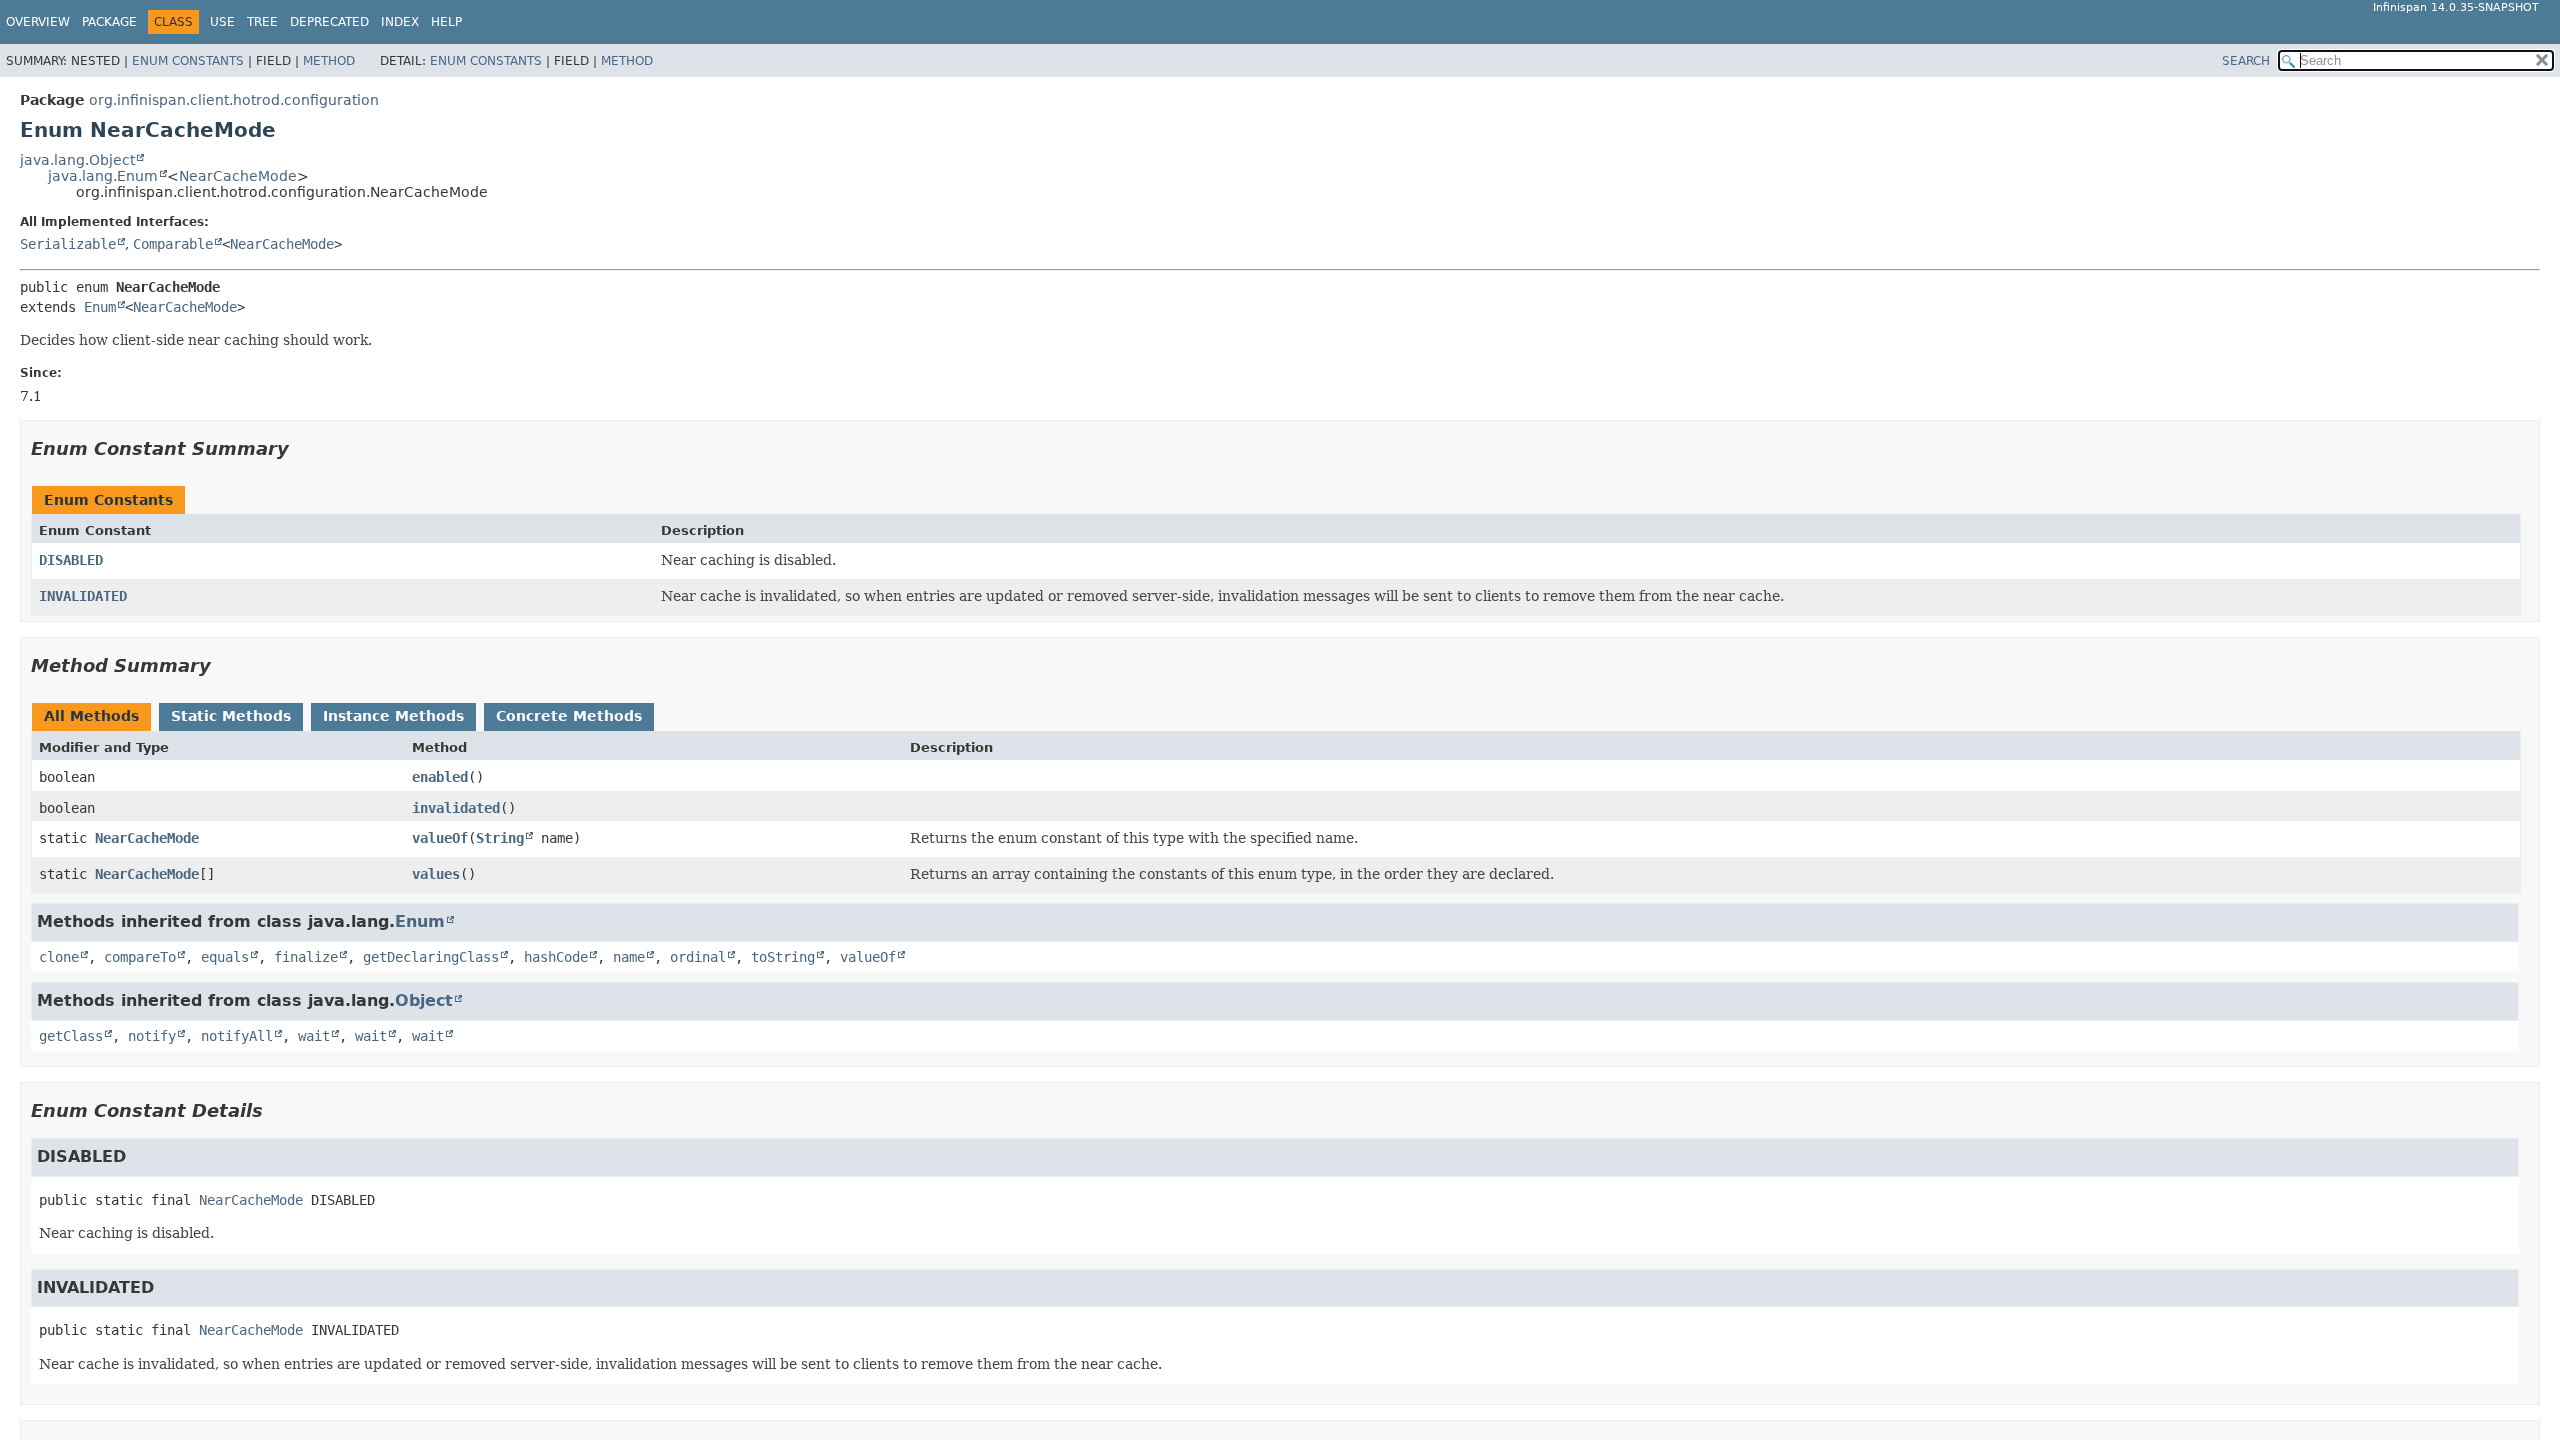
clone (59, 957)
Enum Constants (188, 61)
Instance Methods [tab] (393, 716)
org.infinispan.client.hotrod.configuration (234, 100)
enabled (440, 777)
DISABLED (71, 560)
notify (152, 1036)
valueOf (440, 838)
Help (446, 22)
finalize (306, 957)
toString (783, 957)
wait (314, 1036)
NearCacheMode (238, 176)
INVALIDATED (83, 596)
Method (329, 61)
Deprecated (329, 22)
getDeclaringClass (431, 957)
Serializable (68, 244)
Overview (38, 22)
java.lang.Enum (103, 176)
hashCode (556, 957)
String (500, 838)
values (436, 874)
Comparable (173, 244)
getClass (71, 1036)
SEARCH (2246, 61)
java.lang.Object (77, 160)
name (629, 957)
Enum (100, 307)
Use (222, 22)
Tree (262, 22)
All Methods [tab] (91, 716)
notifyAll (237, 1036)
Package (109, 22)
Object (424, 1000)
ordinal (698, 957)
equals (225, 957)
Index (400, 22)
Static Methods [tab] (231, 716)
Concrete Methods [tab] (569, 716)
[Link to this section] (303, 448)
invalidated (456, 808)
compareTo (140, 957)
